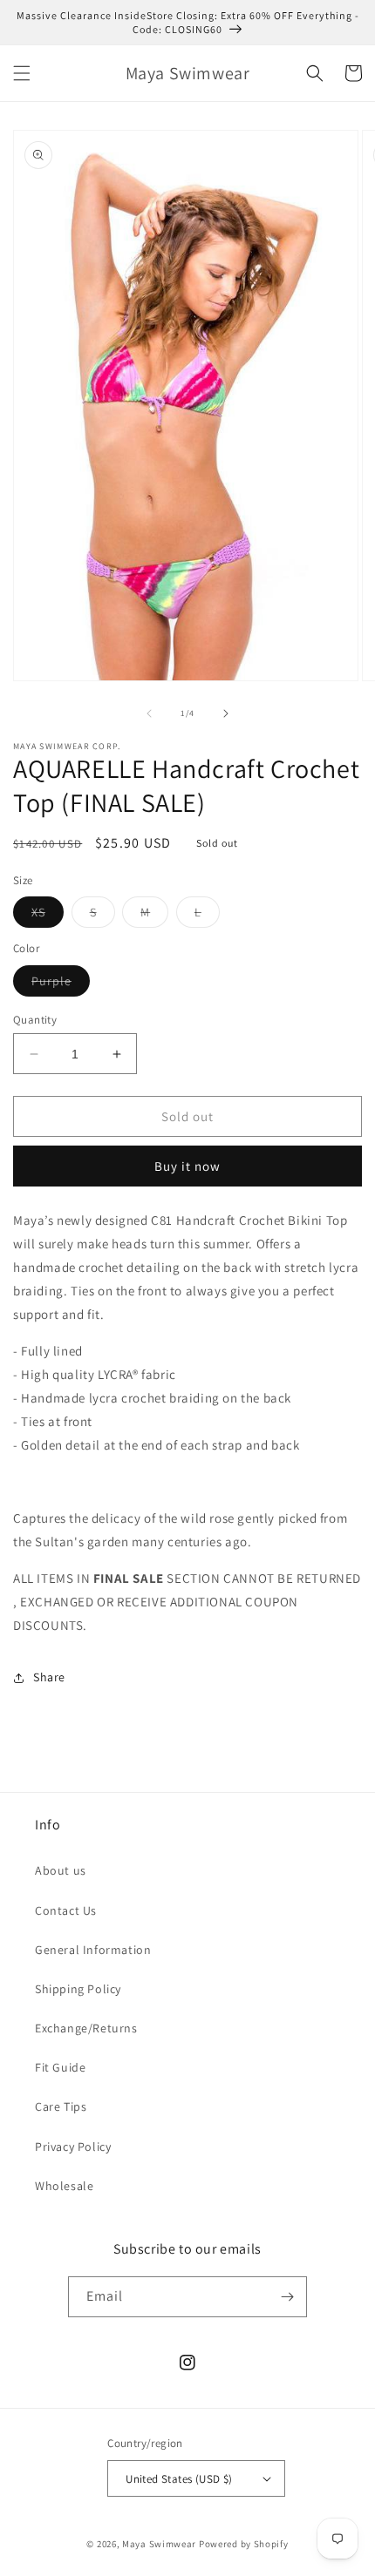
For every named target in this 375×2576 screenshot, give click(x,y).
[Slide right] (226, 713)
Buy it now (187, 1166)
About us (61, 1870)
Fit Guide (60, 2067)
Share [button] (49, 1677)
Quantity (35, 1020)
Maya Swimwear (159, 2544)
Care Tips (61, 2106)
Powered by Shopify (244, 2544)
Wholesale (64, 2186)
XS (48, 916)
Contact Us (66, 1910)
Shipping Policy (78, 1989)
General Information (93, 1950)
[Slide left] (149, 713)
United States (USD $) (179, 2479)
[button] (22, 73)
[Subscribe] (287, 2297)
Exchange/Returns (86, 2028)
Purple (61, 984)
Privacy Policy (73, 2147)
